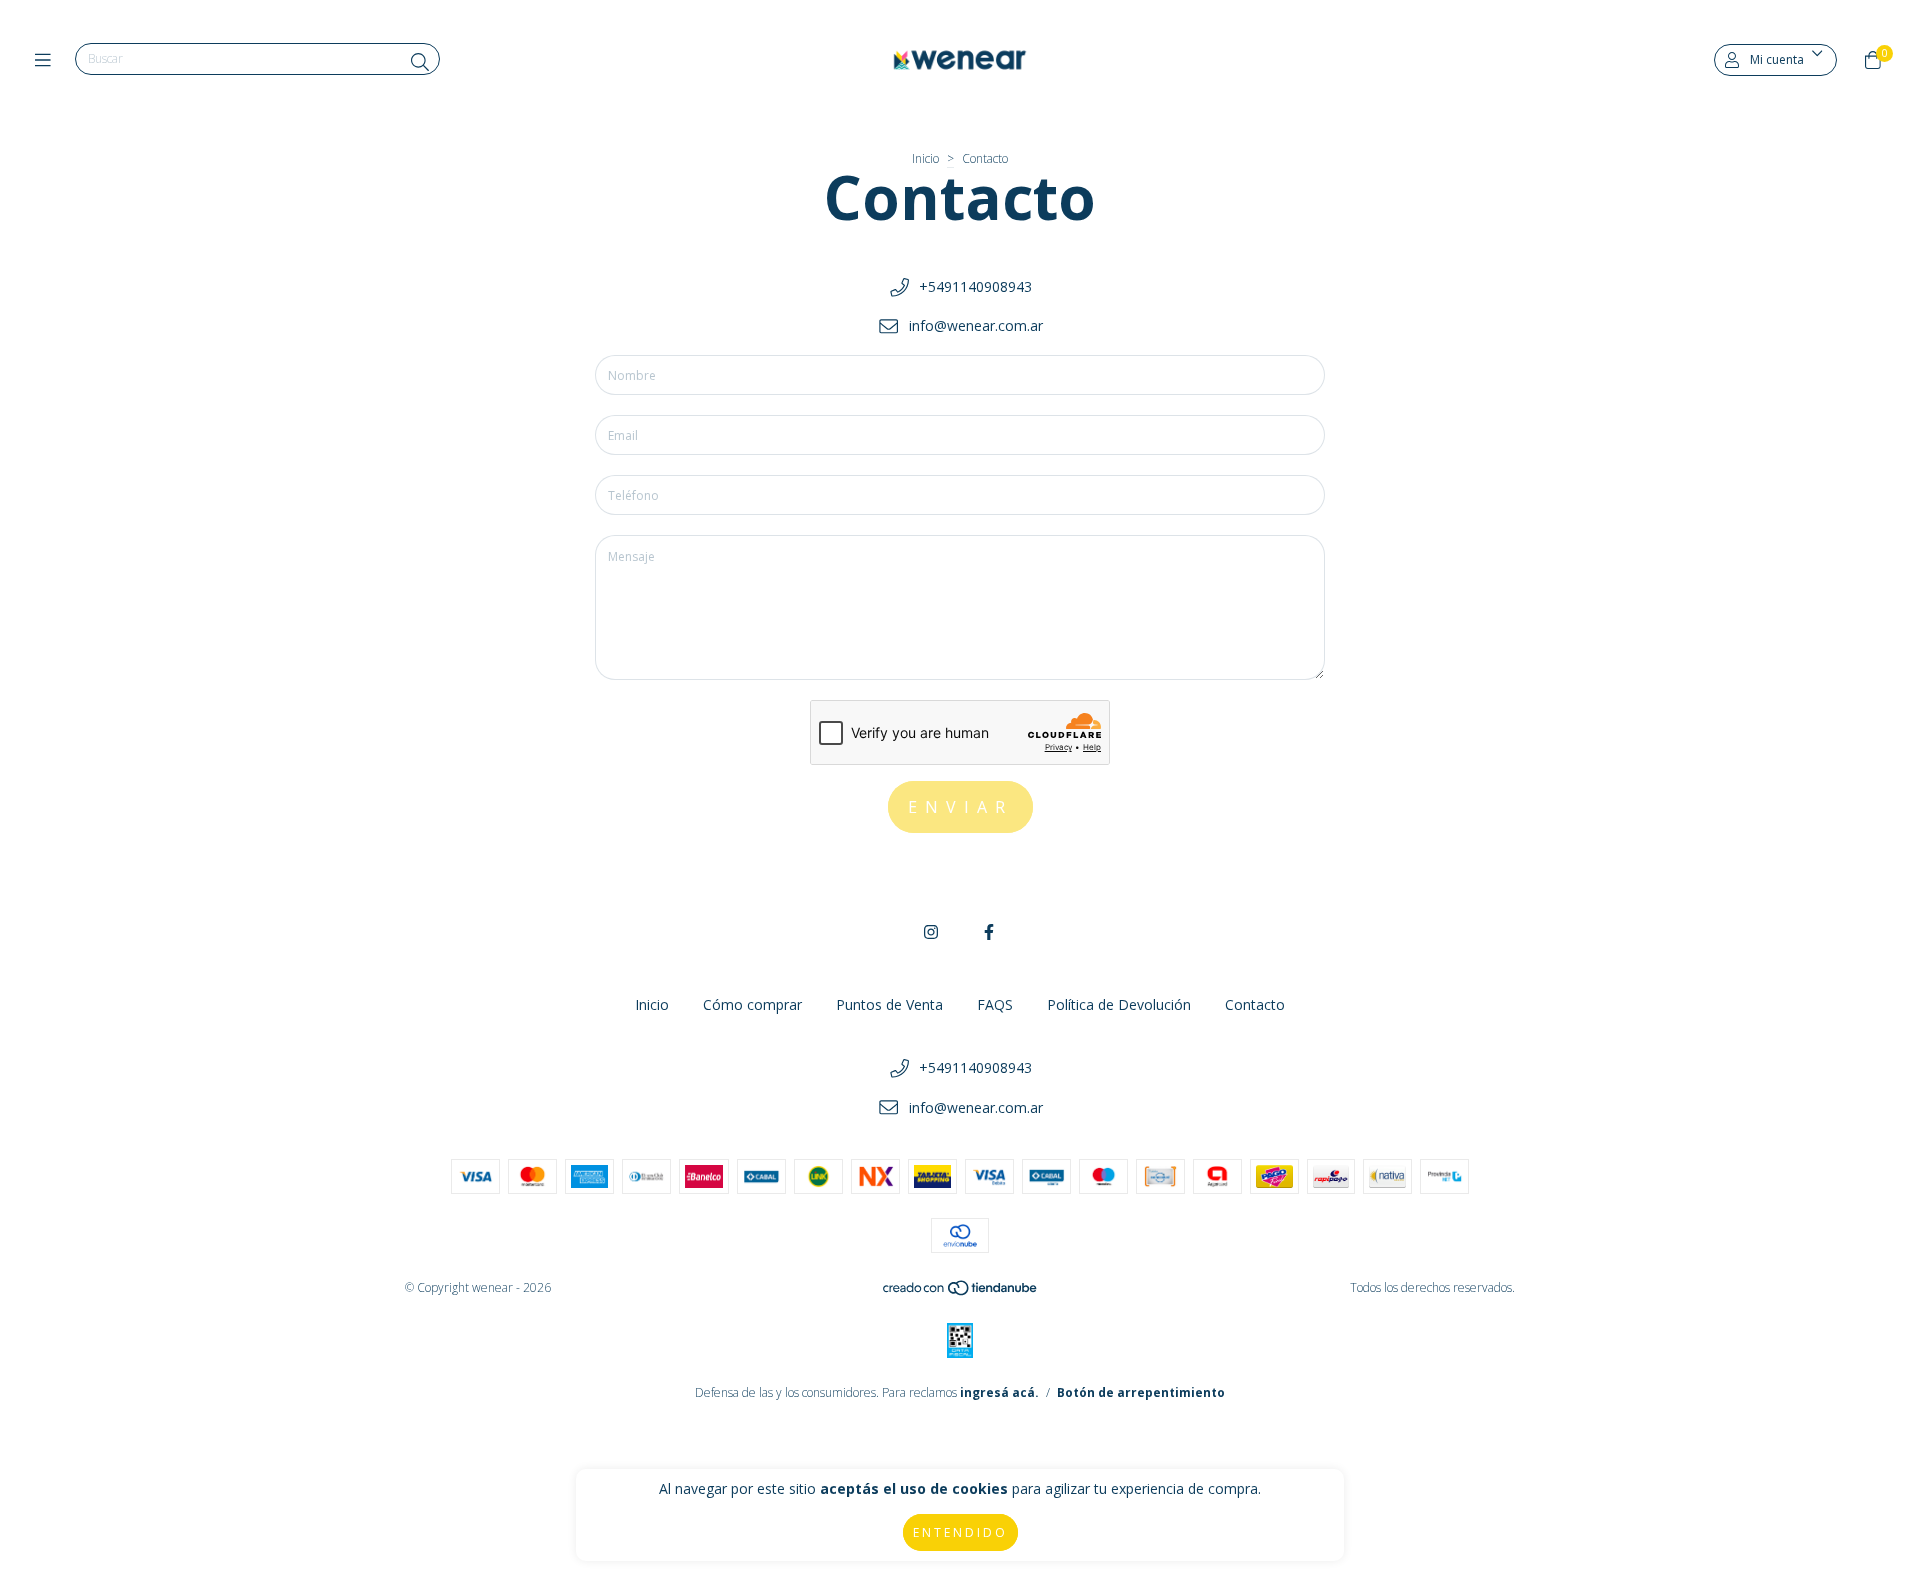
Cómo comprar (752, 1004)
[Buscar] (420, 62)
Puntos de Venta (889, 1004)
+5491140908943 (975, 286)
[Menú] (47, 60)
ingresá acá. (999, 1392)
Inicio (925, 158)
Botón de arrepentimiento (1141, 1392)
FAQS (995, 1004)
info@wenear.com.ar (976, 325)
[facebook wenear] (989, 932)
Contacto (1255, 1004)
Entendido (960, 1532)
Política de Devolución (1119, 1004)
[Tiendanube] (961, 1292)
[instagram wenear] (931, 932)
